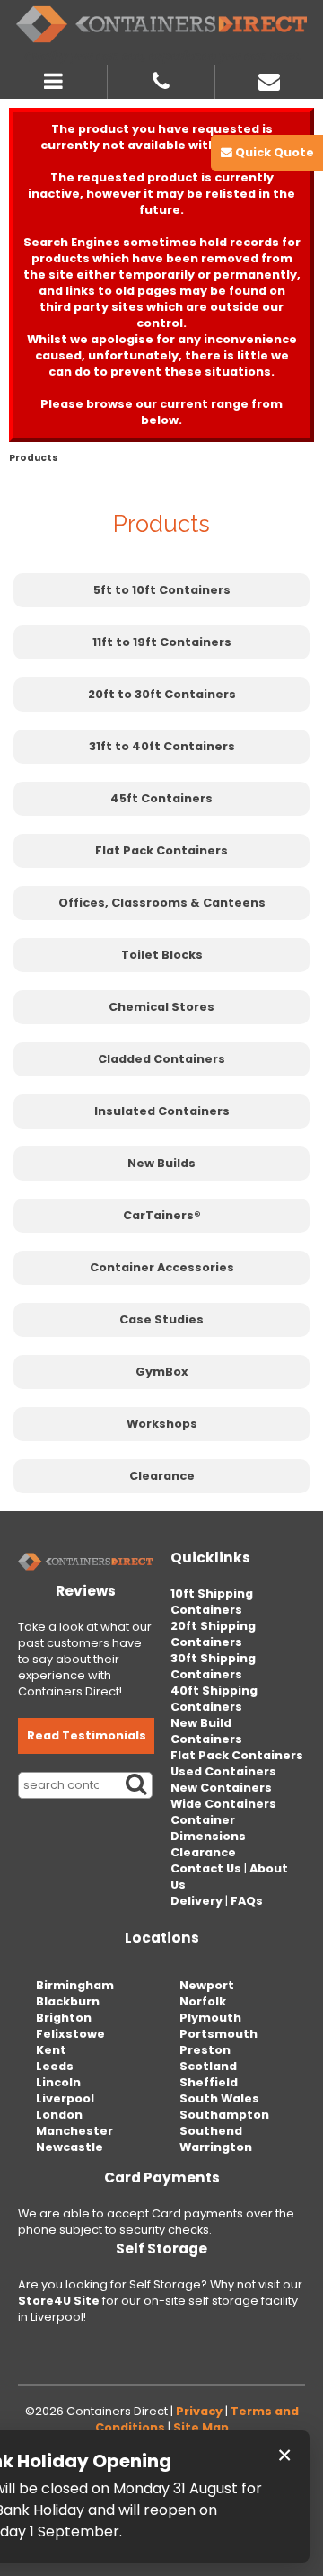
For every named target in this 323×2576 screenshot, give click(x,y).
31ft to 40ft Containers (162, 746)
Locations (162, 1938)
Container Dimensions (208, 1828)
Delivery (196, 1901)
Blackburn (68, 2001)
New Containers (221, 1788)
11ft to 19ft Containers (162, 642)
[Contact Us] (269, 79)
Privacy (199, 2411)
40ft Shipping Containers (214, 1699)
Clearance (162, 1476)
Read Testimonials (87, 1735)
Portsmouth (218, 2034)
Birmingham (75, 1985)
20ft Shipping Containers (213, 1634)
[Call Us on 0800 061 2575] (161, 79)
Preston (205, 2050)
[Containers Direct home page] (161, 24)
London (59, 2115)
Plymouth (210, 2018)
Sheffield (209, 2082)
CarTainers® (162, 1215)
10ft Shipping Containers (212, 1602)
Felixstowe (70, 2034)
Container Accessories (162, 1267)
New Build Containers (206, 1731)
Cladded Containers (161, 1059)
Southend (211, 2131)
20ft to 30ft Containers (162, 694)
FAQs (247, 1901)
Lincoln (58, 2082)
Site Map (201, 2427)
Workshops (162, 1424)
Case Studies (161, 1319)
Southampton (224, 2115)
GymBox (162, 1372)
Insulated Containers (162, 1111)
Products (34, 458)
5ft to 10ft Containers (162, 590)
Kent (51, 2050)
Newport (207, 1985)
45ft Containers (161, 798)
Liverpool (65, 2098)
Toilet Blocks (162, 955)
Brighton (64, 2018)
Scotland (208, 2066)
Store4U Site (59, 2301)
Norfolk (203, 2001)
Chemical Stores (161, 1007)
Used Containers (223, 1771)
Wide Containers (223, 1804)
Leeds (55, 2066)
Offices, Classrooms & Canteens (162, 903)
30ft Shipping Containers (213, 1666)
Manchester (74, 2131)
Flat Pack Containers (161, 850)
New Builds (161, 1163)
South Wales (219, 2098)
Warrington (216, 2147)
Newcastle (70, 2147)
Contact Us (206, 1868)
